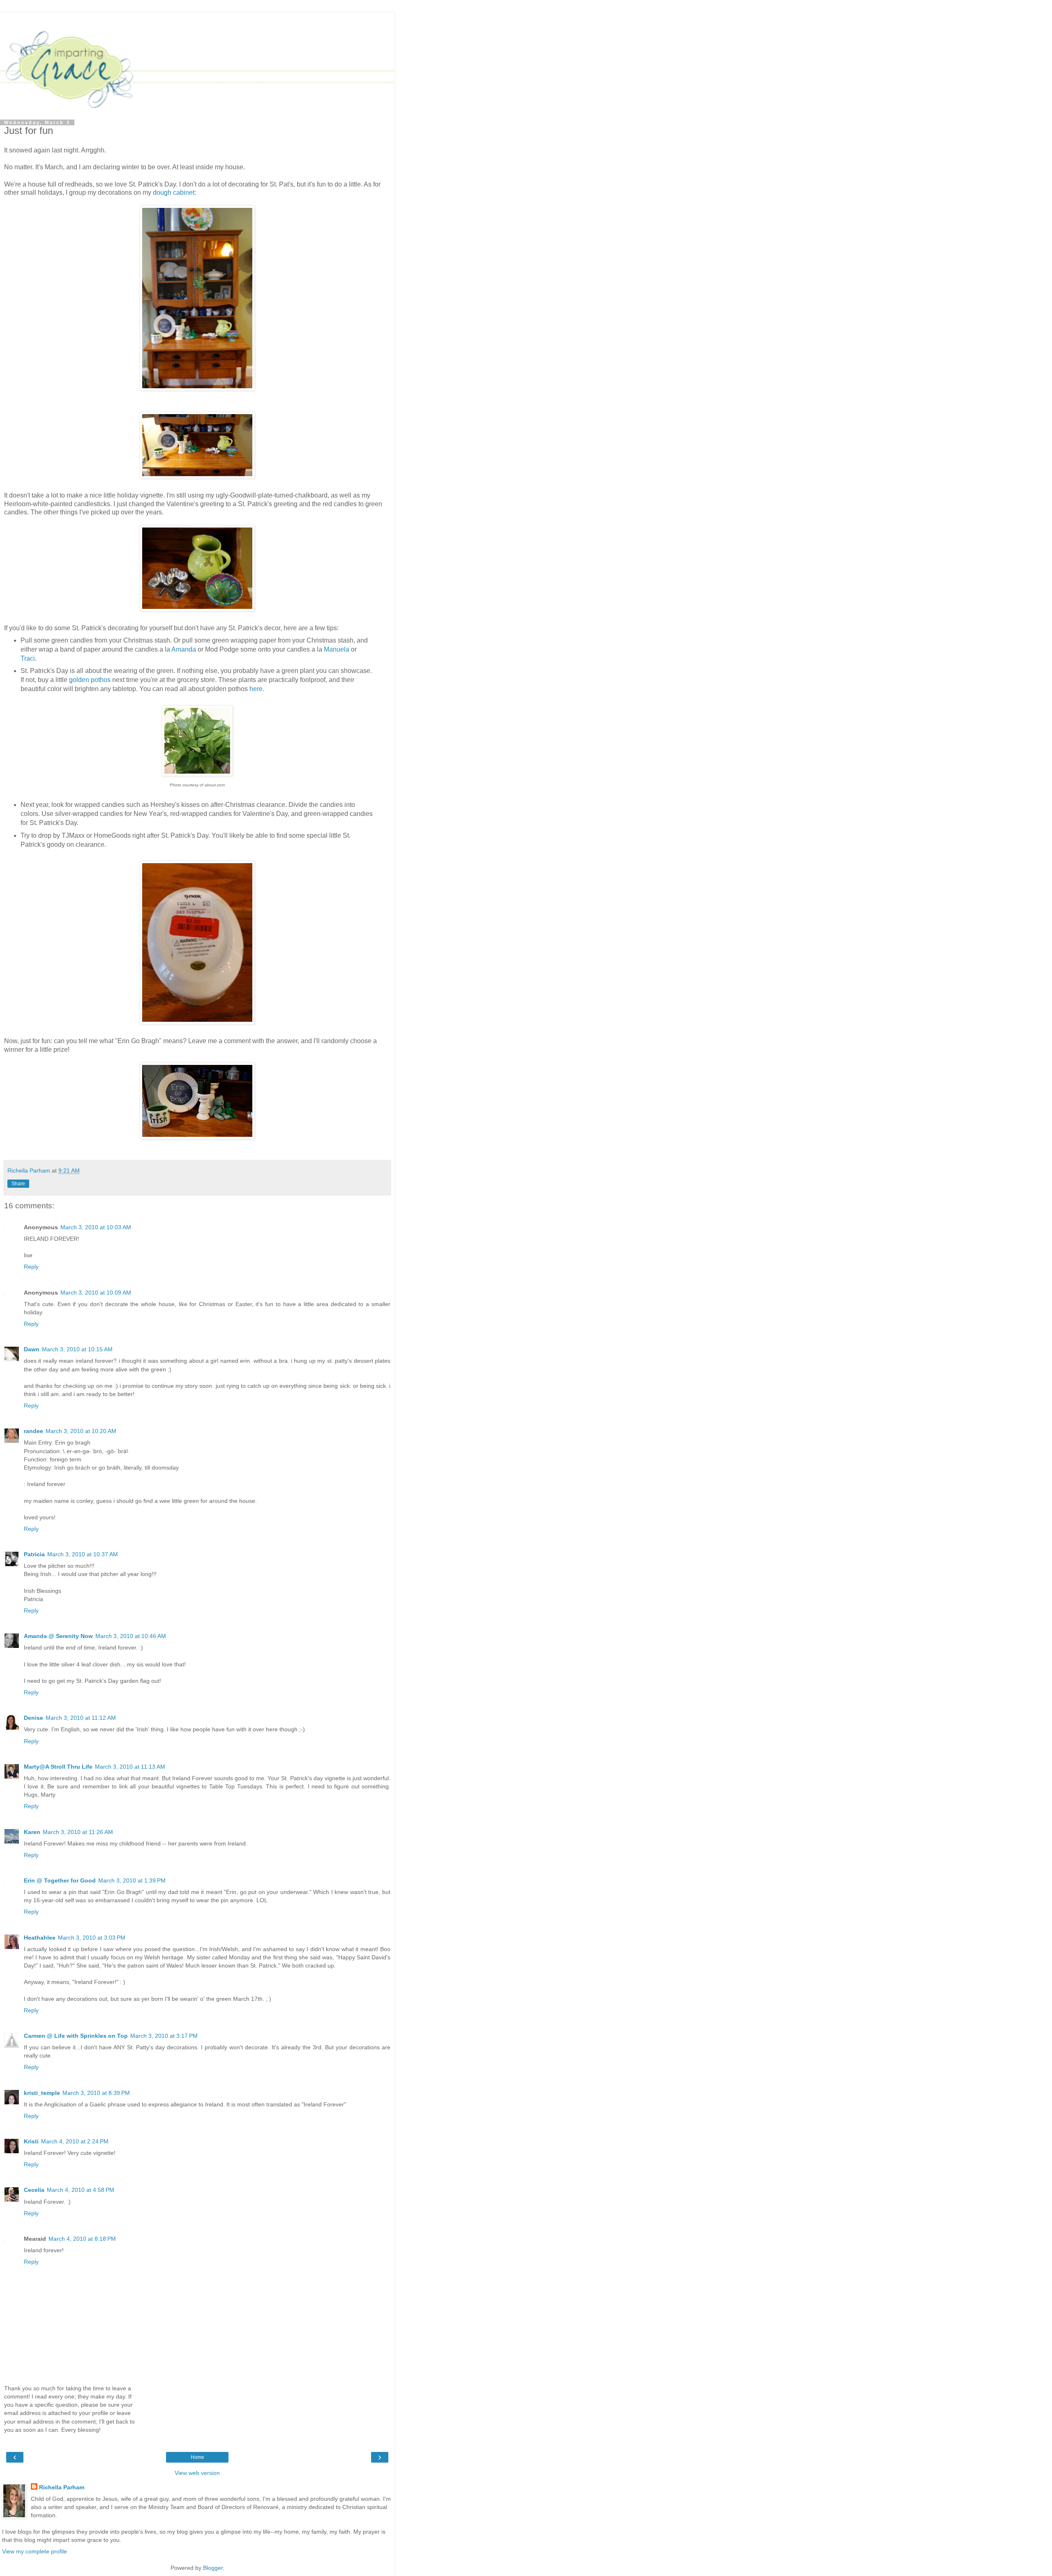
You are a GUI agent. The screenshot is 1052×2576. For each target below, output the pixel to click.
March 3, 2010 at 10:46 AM (131, 1636)
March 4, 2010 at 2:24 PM (75, 2141)
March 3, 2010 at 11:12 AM (81, 1718)
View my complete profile (35, 2551)
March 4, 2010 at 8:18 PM (82, 2239)
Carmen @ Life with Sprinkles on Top (76, 2036)
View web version (197, 2473)
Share (18, 1184)
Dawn (32, 1349)
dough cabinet (174, 192)
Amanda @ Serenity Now (58, 1636)
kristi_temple (42, 2093)
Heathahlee (40, 1938)
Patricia (34, 1554)
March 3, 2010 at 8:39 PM (96, 2093)
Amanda (184, 649)
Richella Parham (62, 2487)
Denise (33, 1718)
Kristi (31, 2141)
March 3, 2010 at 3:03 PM (92, 1938)
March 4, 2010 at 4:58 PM (81, 2190)
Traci (28, 658)
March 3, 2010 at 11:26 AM (78, 1832)
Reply (31, 1267)
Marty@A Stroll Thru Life (58, 1767)
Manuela (337, 649)
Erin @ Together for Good (60, 1880)
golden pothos (90, 680)
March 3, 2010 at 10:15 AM (77, 1349)
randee (33, 1431)
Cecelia (34, 2190)
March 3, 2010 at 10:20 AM (81, 1431)
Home (197, 2457)
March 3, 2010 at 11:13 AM (130, 1767)
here (256, 689)
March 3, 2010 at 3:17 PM (164, 2036)
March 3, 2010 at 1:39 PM (132, 1880)
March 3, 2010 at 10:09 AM (96, 1293)
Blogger (213, 2568)
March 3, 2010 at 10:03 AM (96, 1227)
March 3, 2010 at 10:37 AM (83, 1554)
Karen (32, 1832)
